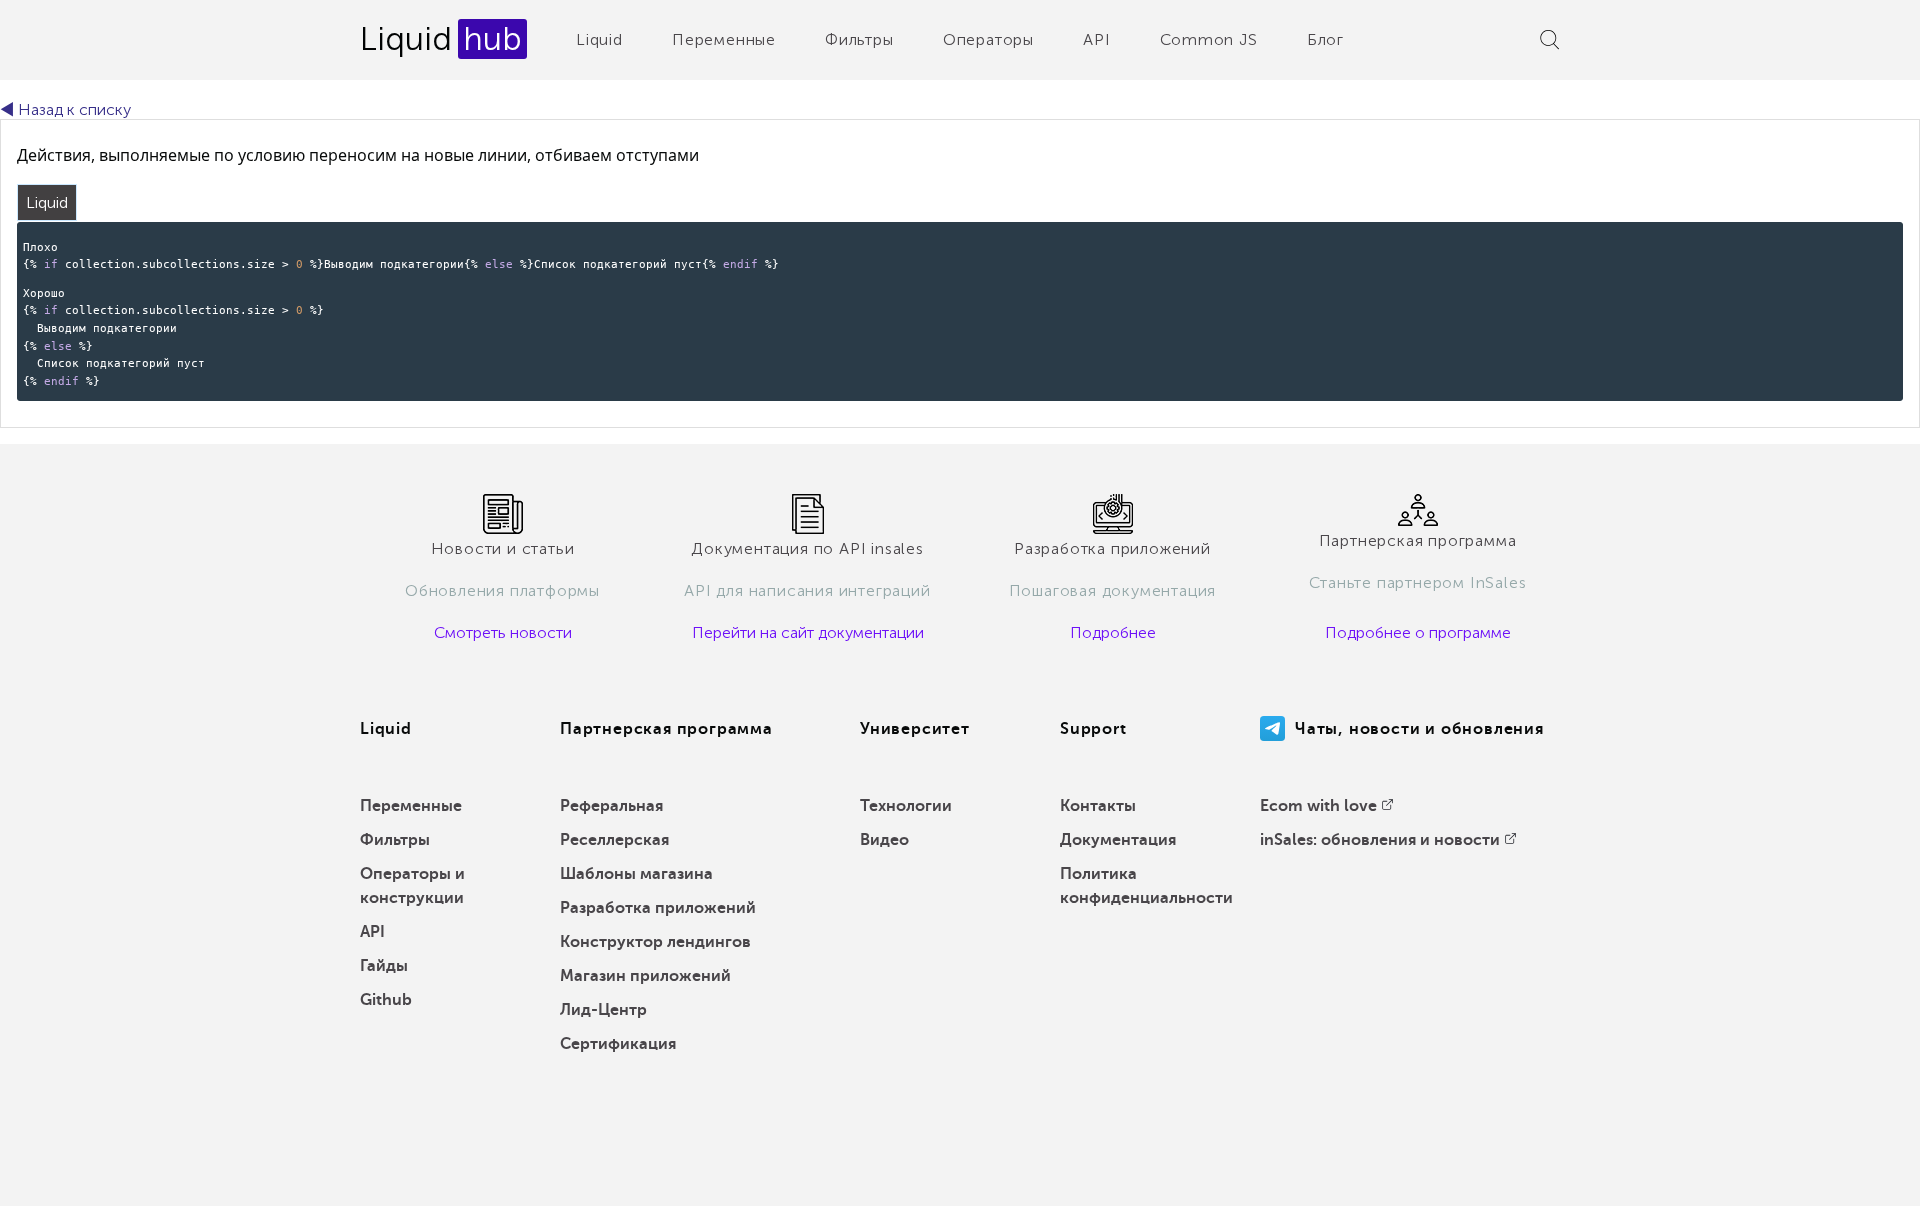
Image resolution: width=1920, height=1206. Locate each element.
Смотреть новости (503, 632)
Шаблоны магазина (636, 874)
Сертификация (618, 1044)
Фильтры (859, 39)
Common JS (1209, 39)
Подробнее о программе (1418, 632)
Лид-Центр (603, 1010)
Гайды (384, 966)
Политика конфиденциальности (1146, 886)
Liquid (599, 39)
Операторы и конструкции (412, 886)
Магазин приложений (645, 976)
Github (386, 1000)
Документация (1118, 840)
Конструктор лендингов (655, 942)
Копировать (1854, 235)
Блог (1325, 39)
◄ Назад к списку (65, 109)
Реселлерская (614, 840)
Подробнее (1113, 632)
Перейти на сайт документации (808, 632)
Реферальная (611, 806)
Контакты (1098, 806)
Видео (884, 840)
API (1096, 39)
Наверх (1859, 1176)
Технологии (906, 806)
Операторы (988, 39)
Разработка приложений (658, 908)
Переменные (724, 39)
